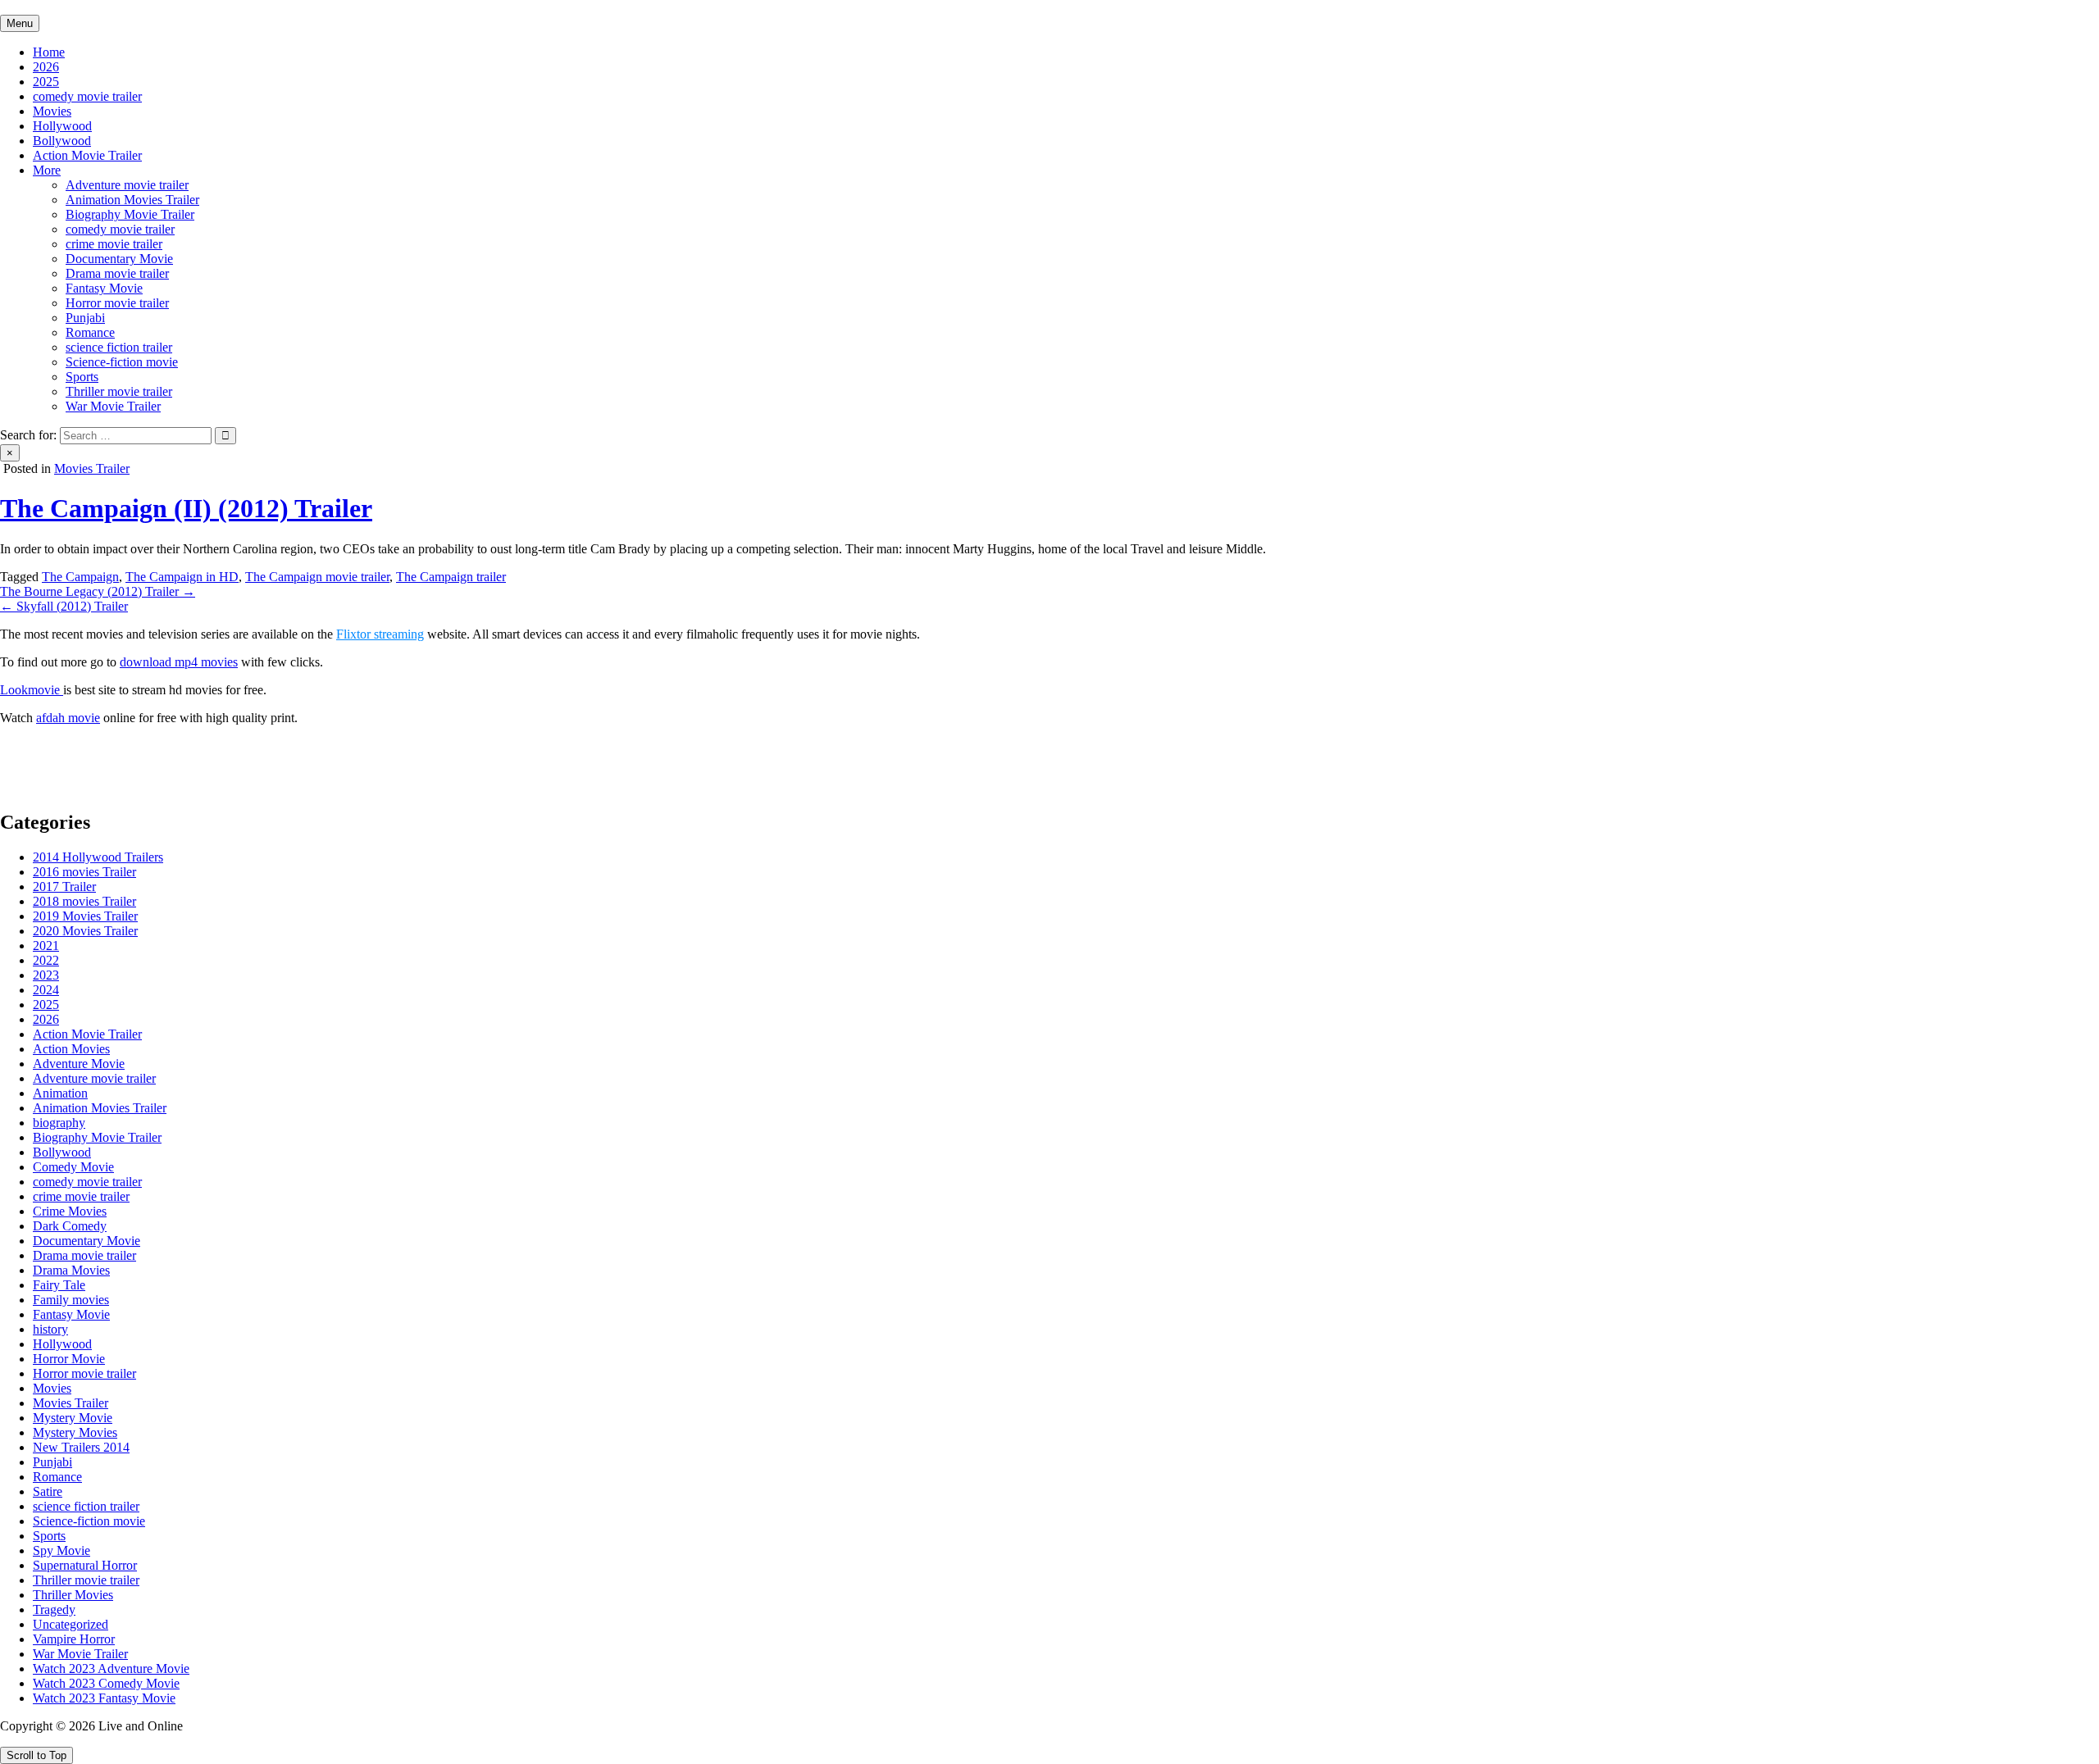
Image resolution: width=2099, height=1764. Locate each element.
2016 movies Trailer (84, 872)
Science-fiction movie (122, 362)
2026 (46, 67)
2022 (46, 960)
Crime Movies (70, 1211)
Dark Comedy (70, 1226)
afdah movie (68, 718)
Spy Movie (61, 1550)
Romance (90, 332)
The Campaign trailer (451, 577)
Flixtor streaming (380, 634)
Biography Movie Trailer (130, 214)
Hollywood (62, 126)
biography (59, 1123)
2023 (46, 975)
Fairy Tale (59, 1285)
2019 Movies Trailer (85, 916)
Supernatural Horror (85, 1565)
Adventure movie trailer (127, 185)
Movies (52, 111)
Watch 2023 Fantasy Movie (104, 1698)
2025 (46, 82)
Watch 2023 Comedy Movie (106, 1683)
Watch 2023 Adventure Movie (111, 1669)
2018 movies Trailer (84, 901)
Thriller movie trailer (119, 391)
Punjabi (85, 318)
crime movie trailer (114, 244)
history (50, 1329)
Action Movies (71, 1049)
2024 (46, 990)
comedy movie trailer (87, 96)
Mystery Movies (75, 1432)
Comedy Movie (73, 1167)
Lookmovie (32, 690)
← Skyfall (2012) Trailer (64, 606)
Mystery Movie (73, 1418)
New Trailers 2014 (81, 1447)
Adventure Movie (79, 1064)
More (47, 170)
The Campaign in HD (182, 577)
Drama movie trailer (117, 273)
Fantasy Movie (104, 288)
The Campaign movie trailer (317, 577)
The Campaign (80, 577)
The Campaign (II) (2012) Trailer (186, 508)
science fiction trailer (119, 347)
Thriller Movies (73, 1595)
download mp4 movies (179, 662)
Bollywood (62, 141)
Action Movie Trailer (87, 155)
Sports (82, 377)
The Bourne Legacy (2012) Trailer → (98, 591)
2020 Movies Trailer (85, 931)
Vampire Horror (74, 1639)
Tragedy (54, 1609)
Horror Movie (69, 1359)
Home (49, 52)
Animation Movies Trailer (132, 200)
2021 (46, 946)
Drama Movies (71, 1270)
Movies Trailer (92, 468)
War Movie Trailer (113, 406)
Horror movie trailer (117, 303)
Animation (60, 1093)
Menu (20, 23)
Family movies (71, 1300)
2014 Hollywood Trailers (98, 857)
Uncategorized (71, 1624)
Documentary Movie (119, 259)
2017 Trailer (64, 887)
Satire (48, 1491)
